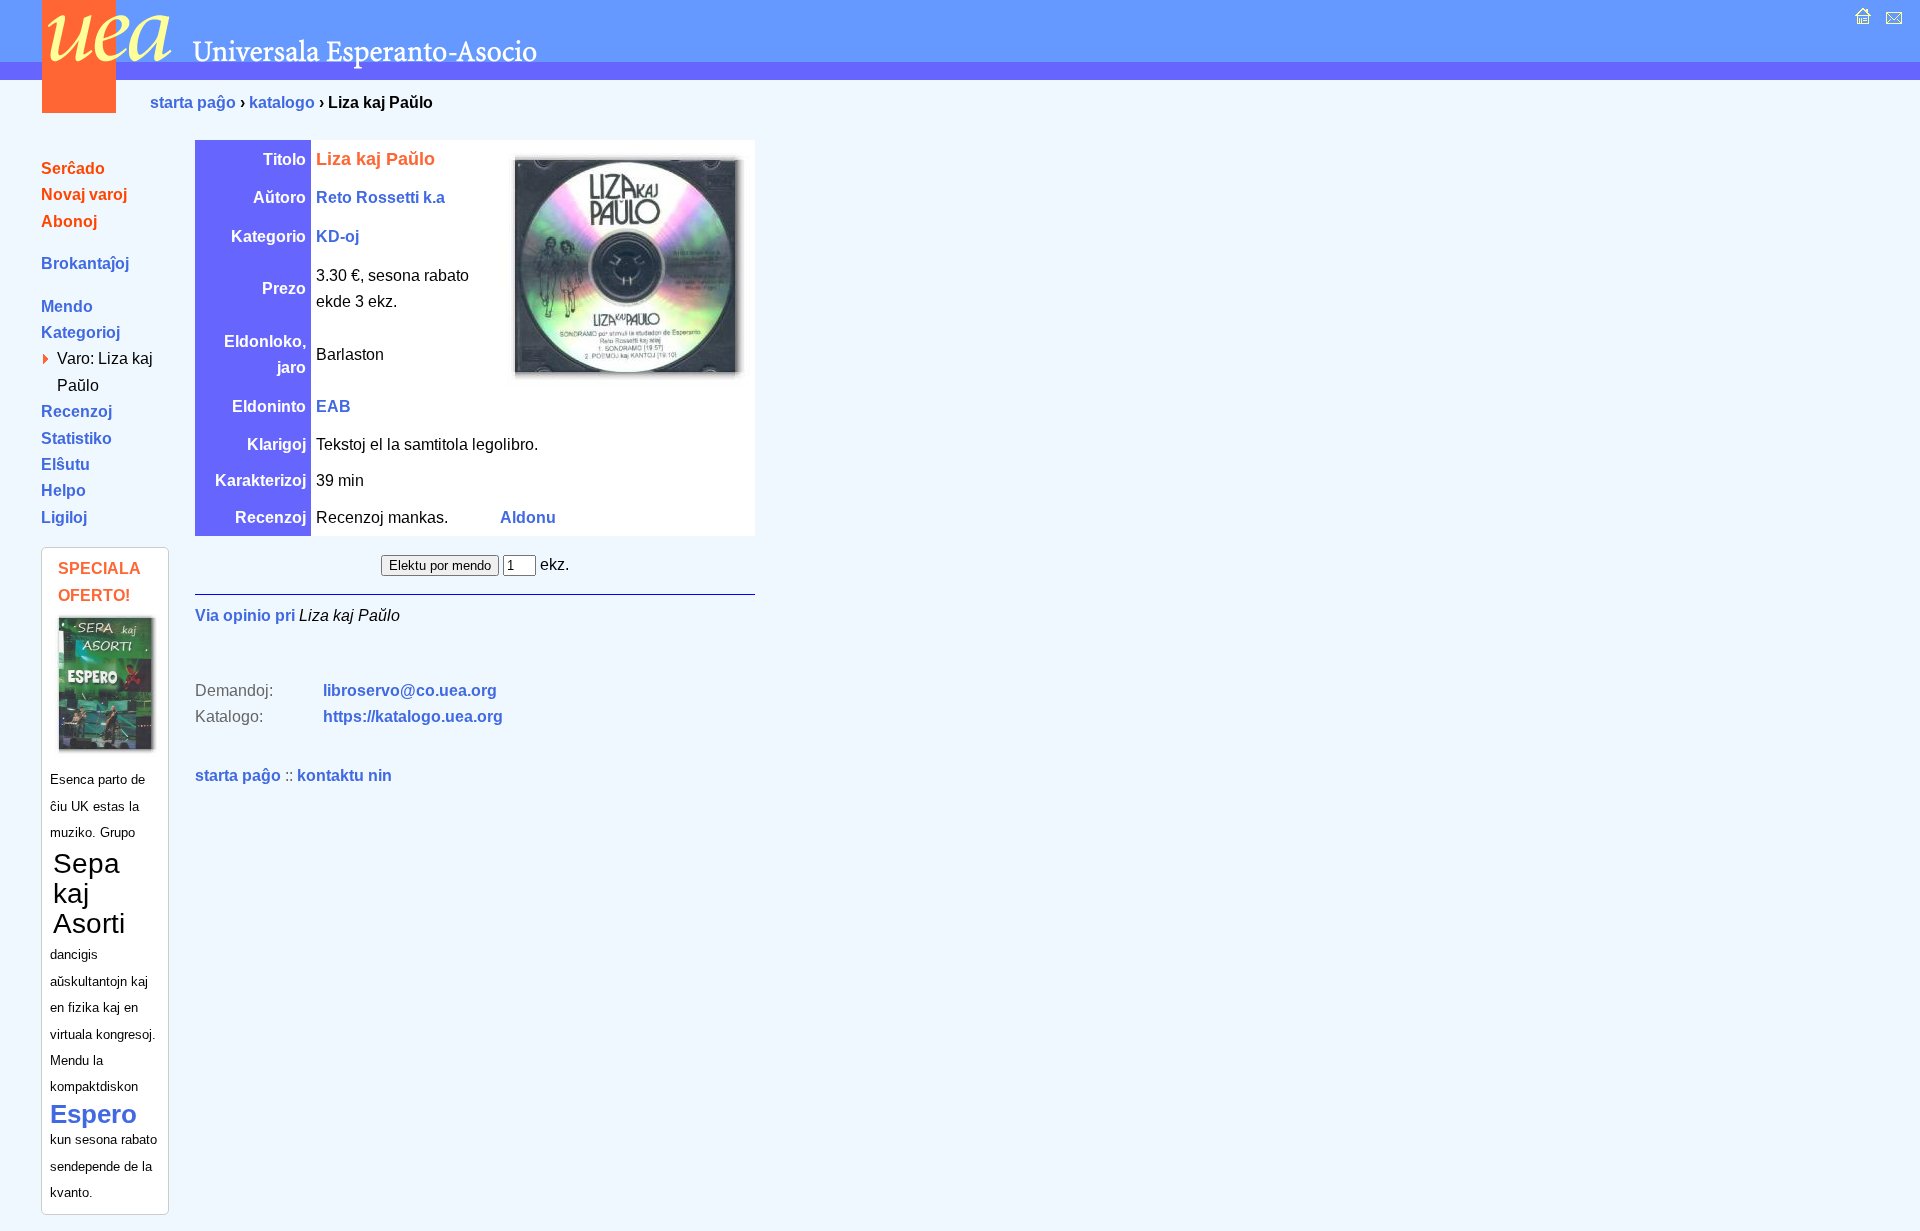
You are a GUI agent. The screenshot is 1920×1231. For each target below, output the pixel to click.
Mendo (67, 306)
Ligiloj (64, 517)
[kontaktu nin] (1891, 21)
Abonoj (69, 221)
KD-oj (337, 236)
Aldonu (528, 517)
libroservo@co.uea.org (410, 690)
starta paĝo (193, 102)
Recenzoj (76, 411)
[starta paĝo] (1860, 21)
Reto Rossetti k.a (380, 197)
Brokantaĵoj (85, 263)
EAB (333, 406)
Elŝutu (65, 464)
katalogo (282, 102)
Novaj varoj (84, 194)
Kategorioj (80, 332)
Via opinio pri (245, 615)
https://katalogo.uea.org (413, 716)
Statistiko (76, 438)
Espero (93, 1114)
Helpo (63, 490)
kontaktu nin (344, 775)
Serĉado (73, 168)
